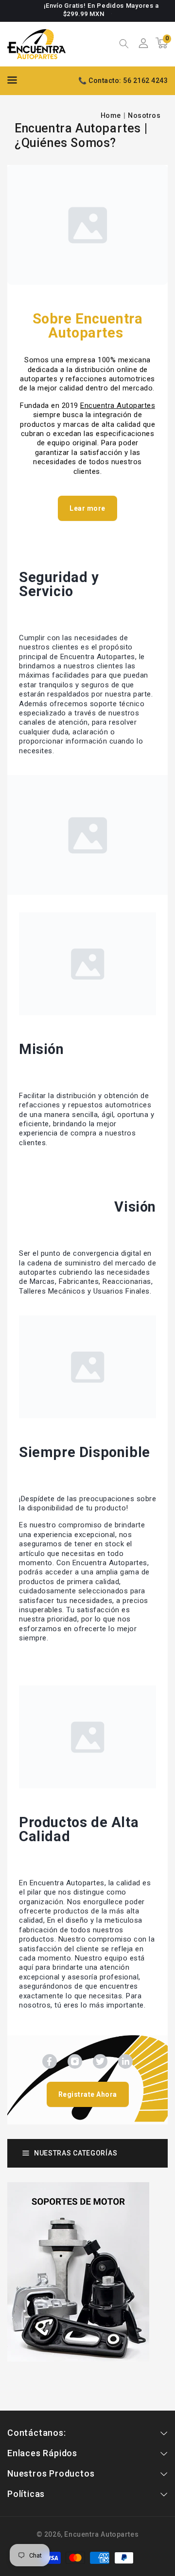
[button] (124, 45)
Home (111, 115)
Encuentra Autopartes (101, 2534)
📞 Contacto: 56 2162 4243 (123, 81)
